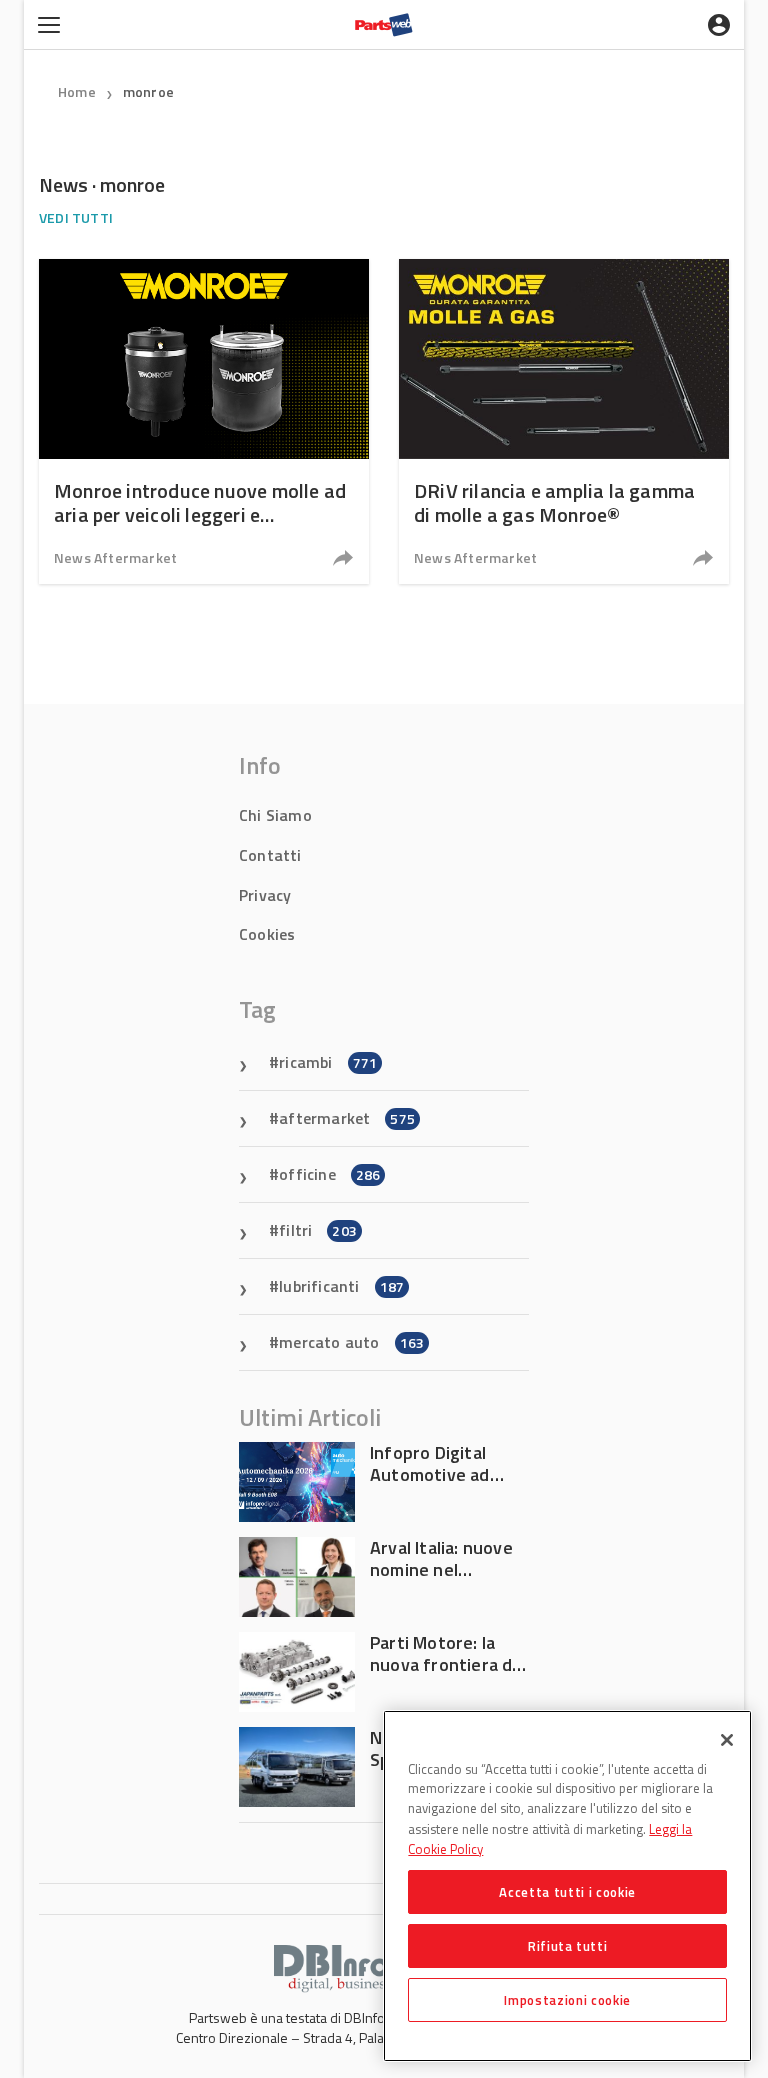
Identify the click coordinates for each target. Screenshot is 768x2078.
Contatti (270, 855)
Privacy (265, 895)
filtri (318, 1230)
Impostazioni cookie (567, 2000)
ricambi (328, 1062)
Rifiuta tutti (568, 1946)
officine (329, 1174)
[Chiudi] (727, 1740)
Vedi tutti (76, 217)
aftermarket (347, 1118)
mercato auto (351, 1342)
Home (77, 91)
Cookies (267, 934)
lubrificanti (341, 1286)
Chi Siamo (275, 815)
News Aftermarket (115, 557)
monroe (148, 91)
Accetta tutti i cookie (567, 1892)
